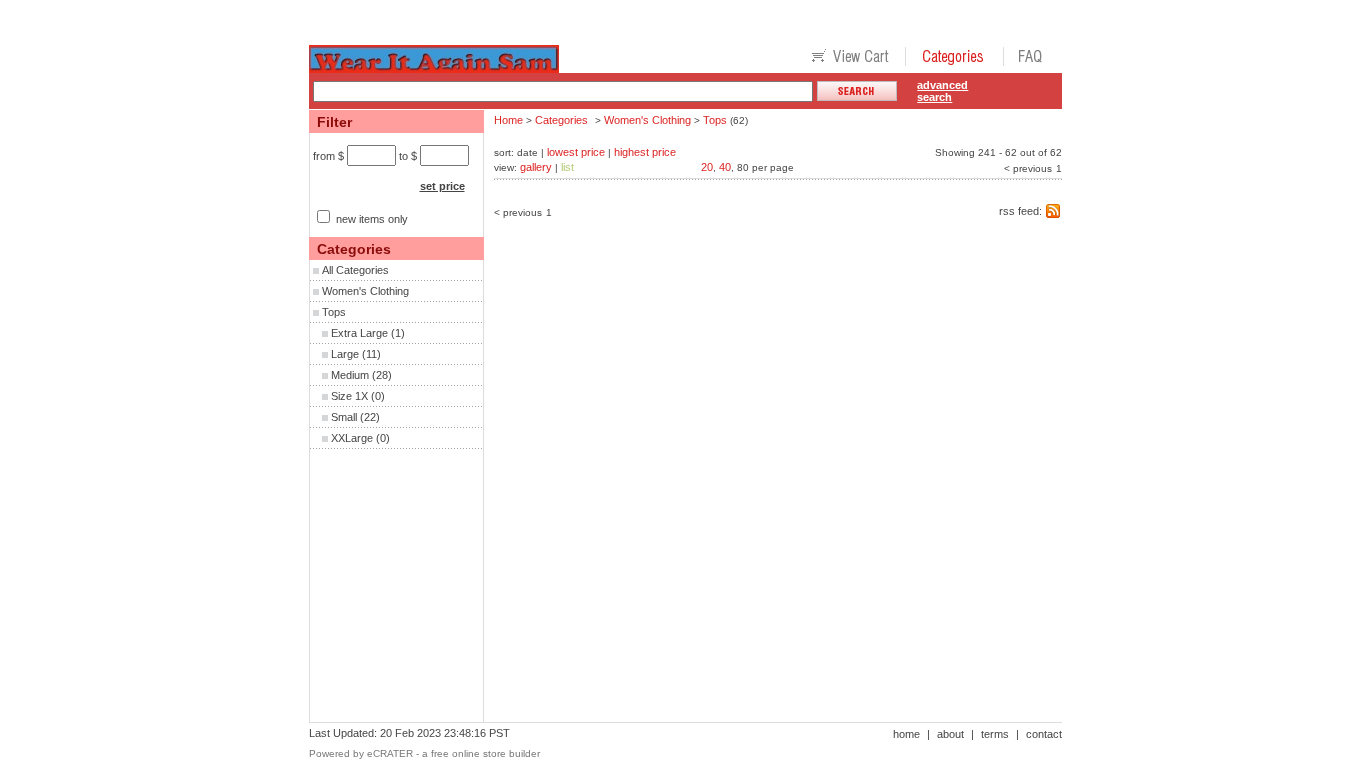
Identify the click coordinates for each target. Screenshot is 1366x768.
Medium (350, 375)
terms (995, 734)
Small (344, 417)
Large (345, 354)
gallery (536, 167)
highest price (645, 152)
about (950, 734)
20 (707, 167)
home (906, 734)
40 (725, 167)
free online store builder (485, 753)
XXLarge (352, 438)
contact (1044, 734)
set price (442, 186)
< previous (1028, 168)
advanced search (942, 91)
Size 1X (349, 396)
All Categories (355, 270)
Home (508, 120)
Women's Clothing (365, 291)
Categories (561, 120)
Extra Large (359, 333)
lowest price (576, 152)
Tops (334, 312)
